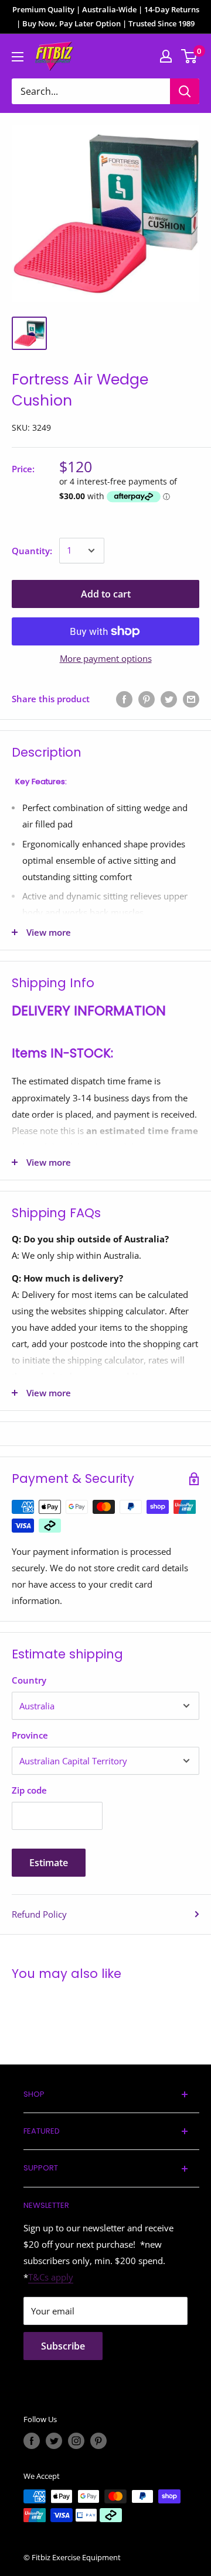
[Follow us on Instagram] (76, 2441)
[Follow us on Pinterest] (98, 2441)
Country (29, 1680)
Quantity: (32, 551)
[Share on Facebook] (124, 699)
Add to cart (106, 594)
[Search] (185, 91)
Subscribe (63, 2346)
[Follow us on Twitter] (54, 2441)
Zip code (29, 1790)
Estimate (49, 1863)
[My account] (166, 56)
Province (30, 1735)
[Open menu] (18, 57)
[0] (190, 56)
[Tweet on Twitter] (169, 699)
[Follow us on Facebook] (32, 2441)
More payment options (106, 658)
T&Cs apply (51, 2277)
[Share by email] (191, 699)
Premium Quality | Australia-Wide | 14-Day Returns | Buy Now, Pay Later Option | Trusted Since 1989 (106, 16)
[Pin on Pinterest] (147, 699)
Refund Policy (39, 1914)
